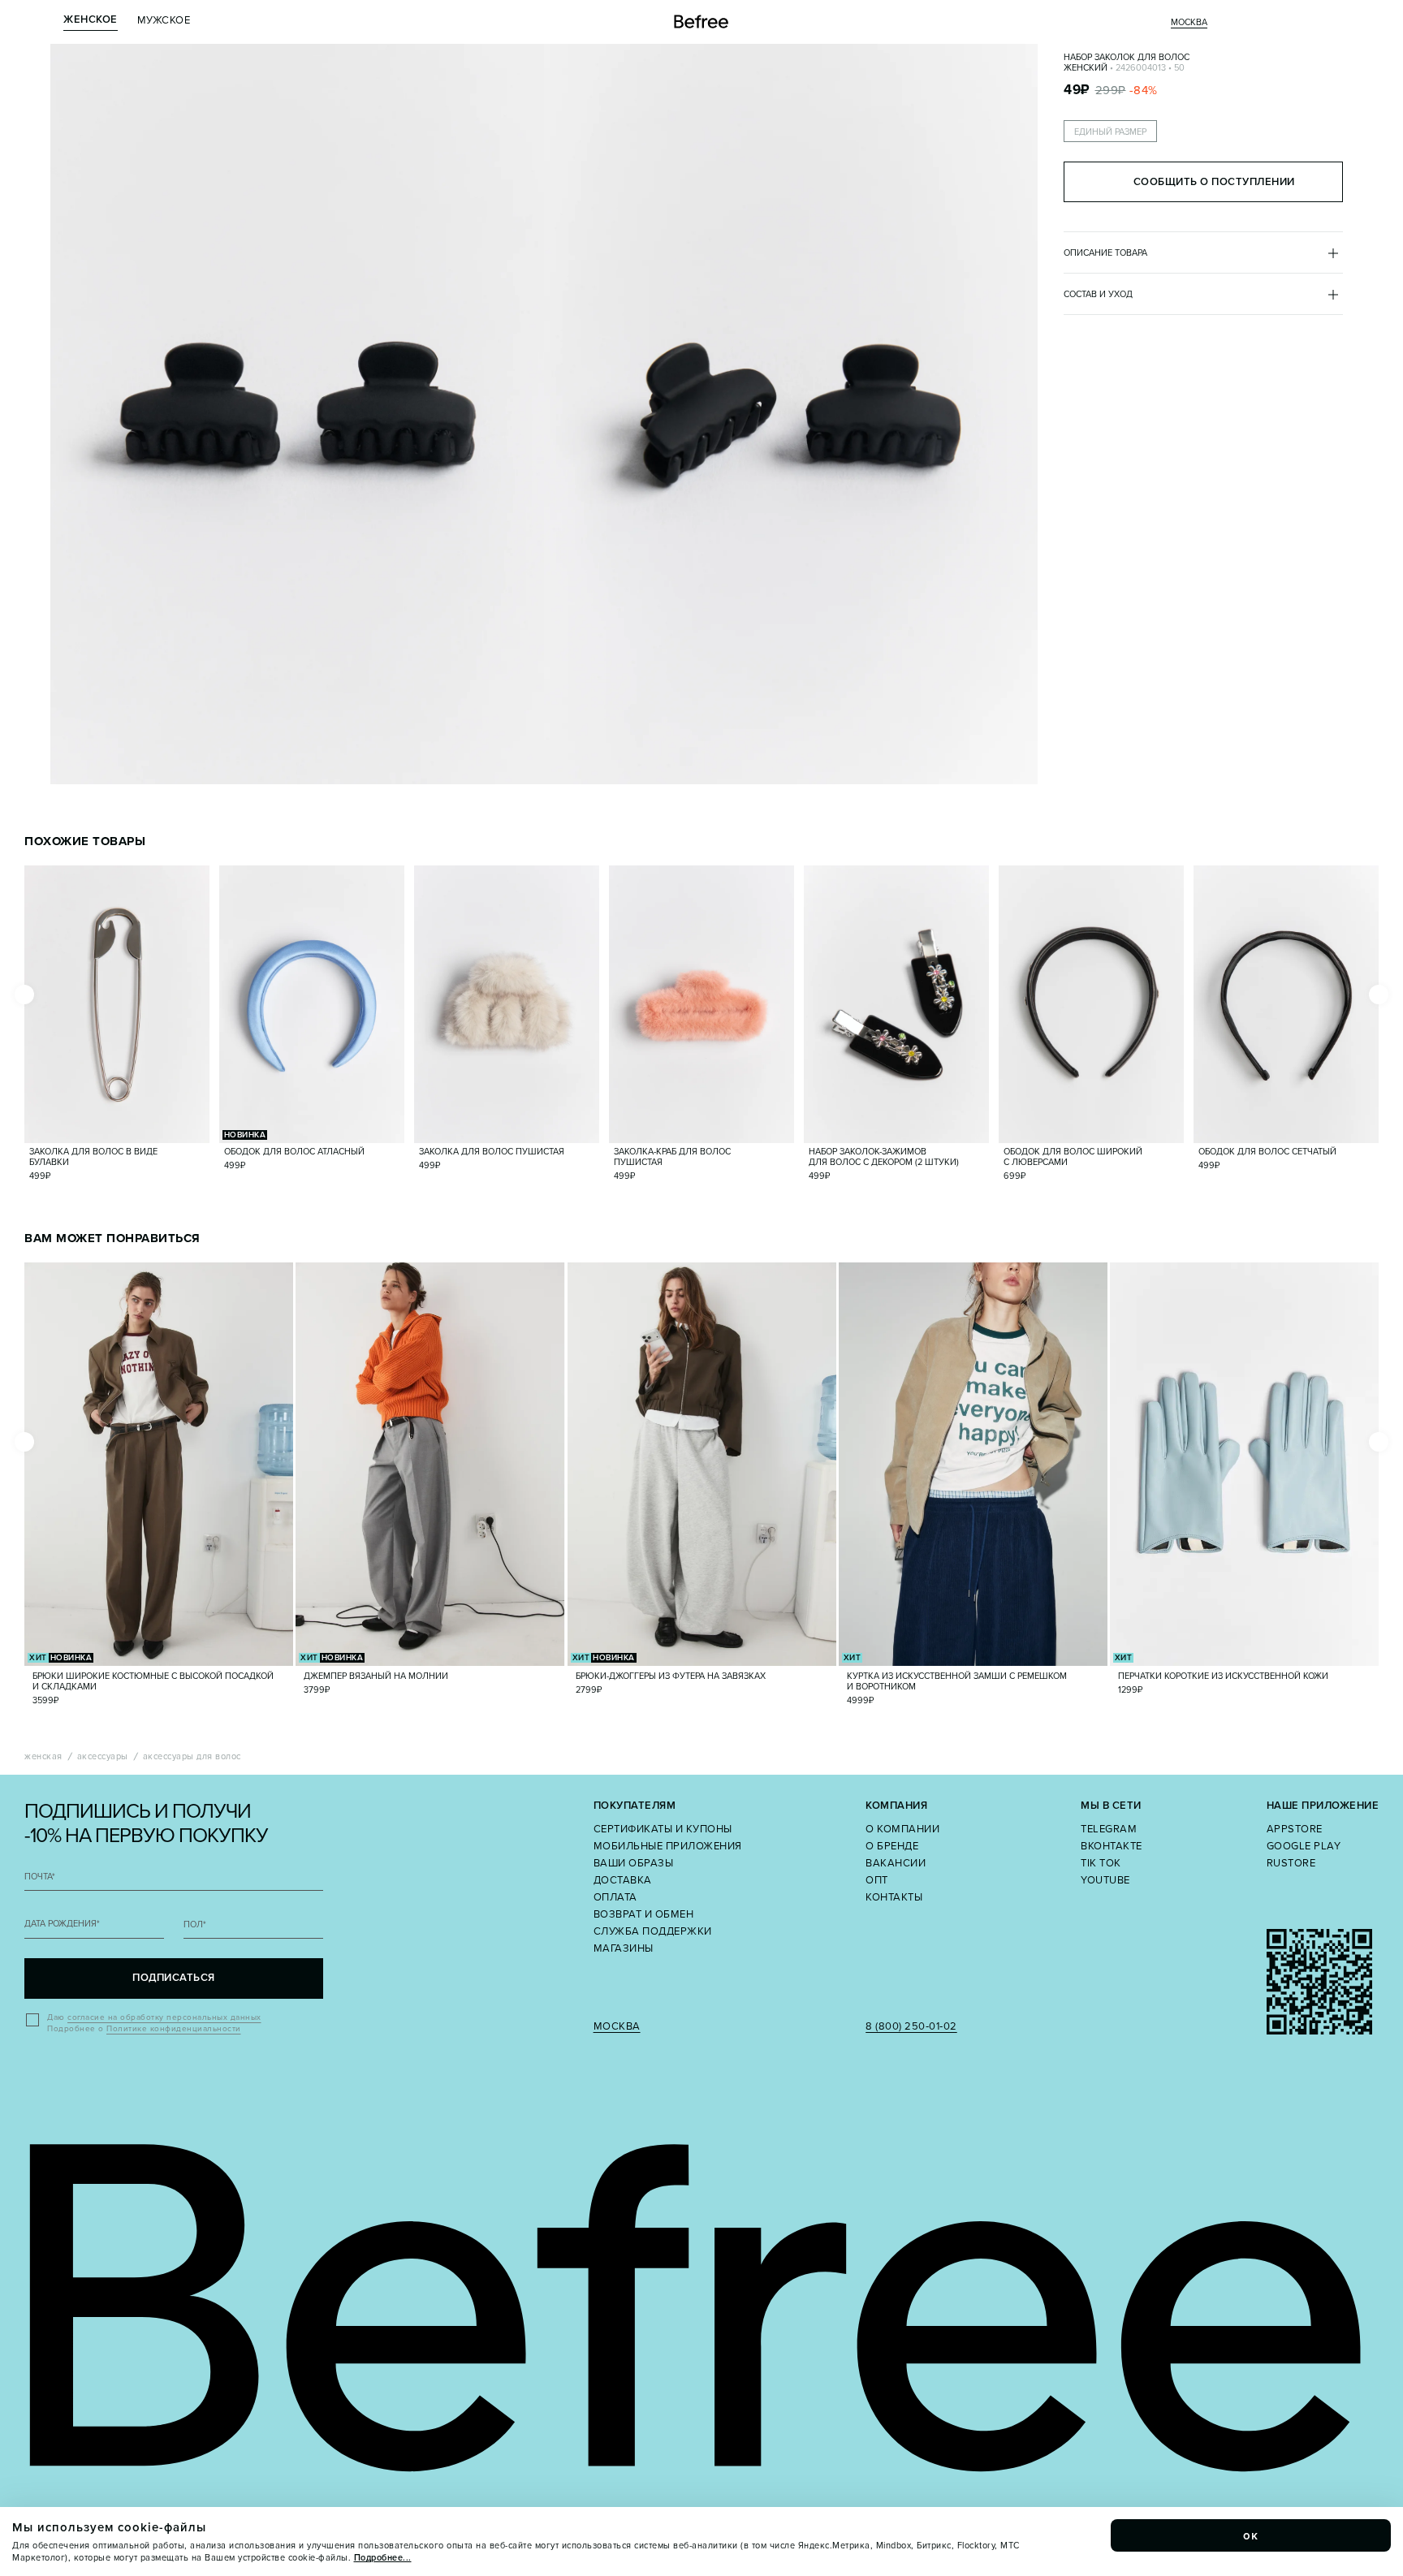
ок (1251, 2535)
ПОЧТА (40, 1877)
